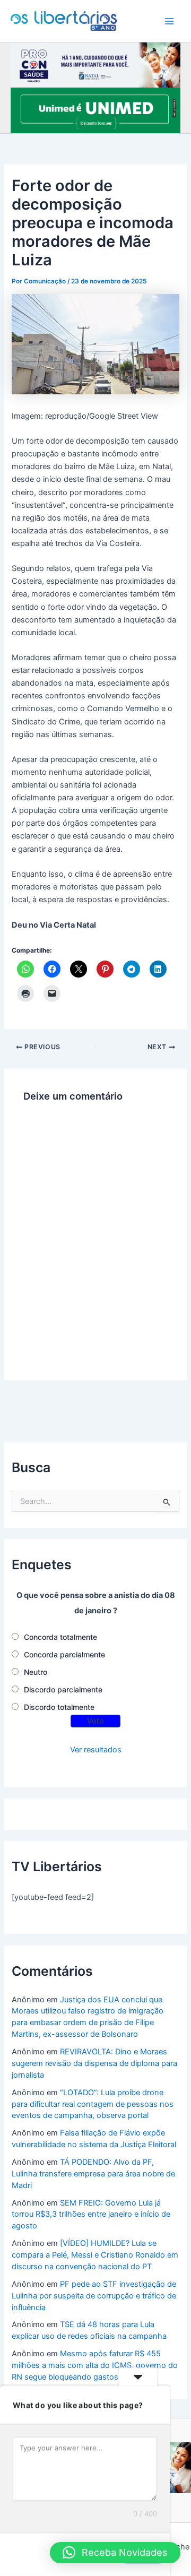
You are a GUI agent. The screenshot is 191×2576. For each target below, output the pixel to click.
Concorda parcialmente (64, 1654)
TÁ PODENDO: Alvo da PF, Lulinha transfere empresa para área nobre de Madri (93, 2174)
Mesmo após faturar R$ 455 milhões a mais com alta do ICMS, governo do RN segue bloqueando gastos (95, 2365)
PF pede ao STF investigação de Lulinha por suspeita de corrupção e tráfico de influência (94, 2296)
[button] (115, 2553)
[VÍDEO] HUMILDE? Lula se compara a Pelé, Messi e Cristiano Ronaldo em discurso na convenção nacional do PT (95, 2255)
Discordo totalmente (59, 1707)
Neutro (36, 1672)
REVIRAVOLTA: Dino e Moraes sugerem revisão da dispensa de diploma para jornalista (94, 2063)
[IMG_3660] (95, 110)
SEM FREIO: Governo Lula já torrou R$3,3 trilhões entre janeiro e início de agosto (91, 2215)
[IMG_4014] (95, 64)
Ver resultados (96, 1750)
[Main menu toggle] (169, 21)
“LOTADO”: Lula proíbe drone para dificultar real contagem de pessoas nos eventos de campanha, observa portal (93, 2104)
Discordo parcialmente (63, 1689)
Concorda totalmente (60, 1637)
